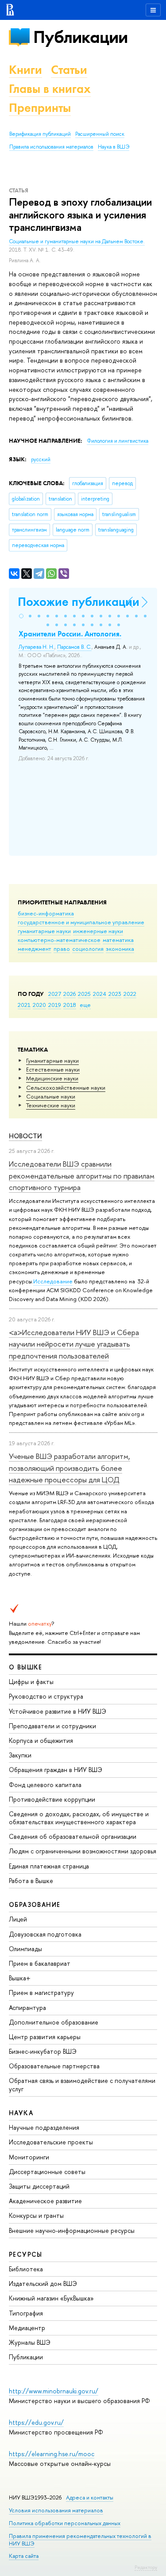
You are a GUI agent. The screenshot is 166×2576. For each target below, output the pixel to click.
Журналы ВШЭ (30, 2342)
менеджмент (35, 949)
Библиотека (26, 2269)
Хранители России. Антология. (70, 634)
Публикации (80, 37)
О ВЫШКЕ (26, 1667)
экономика (120, 949)
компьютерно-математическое (59, 940)
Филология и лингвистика (118, 441)
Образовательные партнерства (54, 2066)
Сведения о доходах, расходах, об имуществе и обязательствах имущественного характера (79, 1818)
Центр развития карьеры (45, 2037)
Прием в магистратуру (41, 1992)
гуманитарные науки (44, 931)
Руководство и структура (46, 1696)
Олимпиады (25, 1949)
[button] (21, 616)
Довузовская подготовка (45, 1934)
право (62, 949)
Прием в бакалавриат (40, 1963)
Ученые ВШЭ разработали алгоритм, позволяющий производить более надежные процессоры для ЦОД (69, 1468)
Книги (25, 70)
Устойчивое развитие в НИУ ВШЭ (58, 1711)
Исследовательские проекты (51, 2142)
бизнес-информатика (46, 913)
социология (88, 949)
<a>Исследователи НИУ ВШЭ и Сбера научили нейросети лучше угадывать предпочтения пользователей (74, 1344)
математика (118, 940)
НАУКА (21, 2113)
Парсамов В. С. (74, 647)
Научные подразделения (44, 2127)
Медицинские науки (52, 1078)
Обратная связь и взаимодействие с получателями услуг (82, 2084)
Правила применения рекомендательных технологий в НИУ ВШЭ (80, 2540)
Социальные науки (51, 1096)
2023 (115, 994)
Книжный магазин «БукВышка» (51, 2298)
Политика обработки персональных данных (65, 2523)
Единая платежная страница (49, 1866)
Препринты (40, 108)
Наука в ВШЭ (114, 147)
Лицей (18, 1919)
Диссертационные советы (47, 2172)
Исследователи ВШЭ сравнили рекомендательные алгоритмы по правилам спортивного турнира (82, 1175)
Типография (26, 2313)
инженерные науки (98, 931)
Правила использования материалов (51, 147)
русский (41, 459)
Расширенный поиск (100, 134)
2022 (130, 994)
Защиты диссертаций (39, 2186)
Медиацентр (27, 2328)
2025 (84, 994)
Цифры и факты (31, 1682)
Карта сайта (24, 2556)
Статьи (69, 70)
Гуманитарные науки (52, 1060)
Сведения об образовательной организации (73, 1836)
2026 (69, 994)
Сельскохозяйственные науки (66, 1087)
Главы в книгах (50, 89)
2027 (55, 994)
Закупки (20, 1755)
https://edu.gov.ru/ (36, 2422)
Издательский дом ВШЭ (43, 2283)
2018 (70, 1005)
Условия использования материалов (56, 2510)
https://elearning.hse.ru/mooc (52, 2454)
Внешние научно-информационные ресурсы (72, 2230)
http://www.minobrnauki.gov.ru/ (54, 2391)
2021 (24, 1005)
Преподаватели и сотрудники (52, 1726)
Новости (25, 1136)
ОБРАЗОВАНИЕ (35, 1904)
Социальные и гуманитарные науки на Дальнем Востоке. (77, 241)
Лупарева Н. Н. (37, 647)
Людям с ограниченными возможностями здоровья (83, 1851)
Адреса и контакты (90, 2498)
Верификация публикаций (40, 134)
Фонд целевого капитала (45, 1785)
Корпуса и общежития (41, 1740)
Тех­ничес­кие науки (51, 1105)
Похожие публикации (79, 602)
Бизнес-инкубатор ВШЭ (43, 2051)
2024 (100, 994)
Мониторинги (29, 2157)
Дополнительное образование (54, 2022)
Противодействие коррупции (52, 1799)
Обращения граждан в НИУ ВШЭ (56, 1770)
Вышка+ (20, 1978)
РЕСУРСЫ (26, 2254)
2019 (55, 1005)
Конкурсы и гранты (36, 2215)
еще (85, 1005)
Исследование (53, 1281)
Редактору (146, 2567)
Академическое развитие (45, 2201)
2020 (39, 1005)
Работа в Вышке (31, 1881)
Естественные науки (53, 1069)
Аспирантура (27, 2008)
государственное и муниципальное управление (81, 922)
